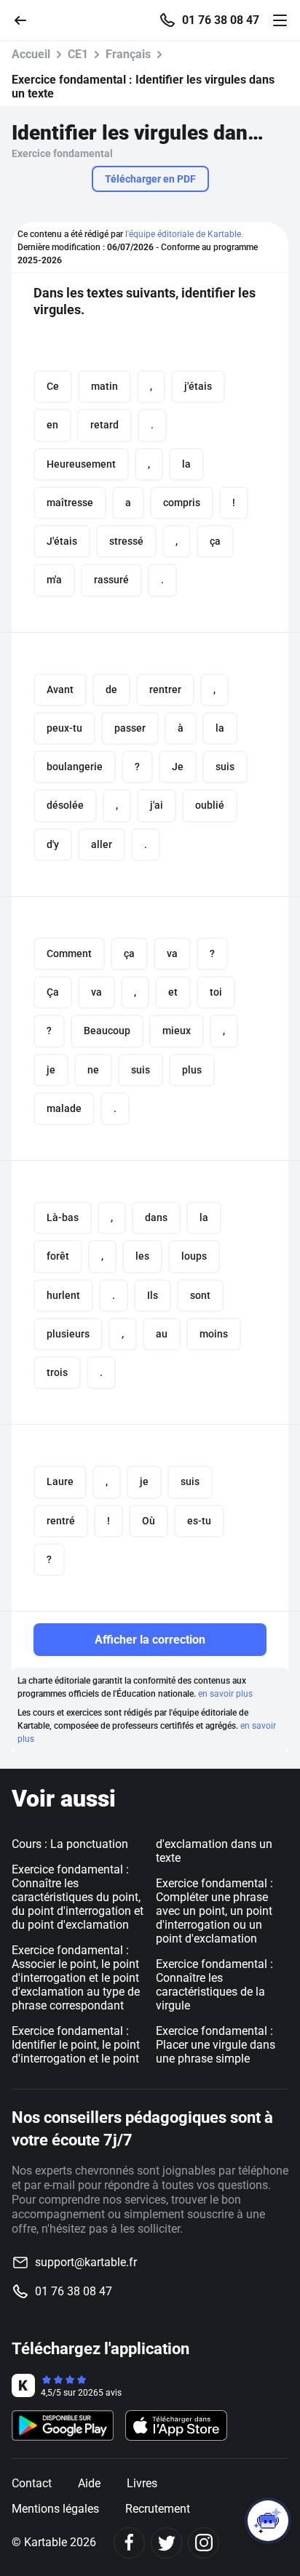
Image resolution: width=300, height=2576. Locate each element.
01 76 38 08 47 (221, 20)
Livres (142, 2483)
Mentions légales (55, 2509)
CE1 (78, 54)
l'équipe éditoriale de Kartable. (184, 234)
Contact (32, 2483)
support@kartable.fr (86, 2262)
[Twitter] (166, 2543)
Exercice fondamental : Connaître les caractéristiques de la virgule (214, 1985)
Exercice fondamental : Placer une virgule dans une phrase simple (216, 2045)
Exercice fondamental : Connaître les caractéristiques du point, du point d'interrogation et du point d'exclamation (78, 1897)
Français (128, 54)
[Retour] (26, 19)
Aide (89, 2483)
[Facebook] (129, 2543)
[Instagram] (204, 2543)
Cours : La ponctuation (70, 1844)
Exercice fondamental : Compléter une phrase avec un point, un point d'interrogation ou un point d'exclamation (214, 1911)
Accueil (31, 54)
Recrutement (158, 2509)
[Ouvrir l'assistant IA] (268, 2521)
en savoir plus (225, 1694)
